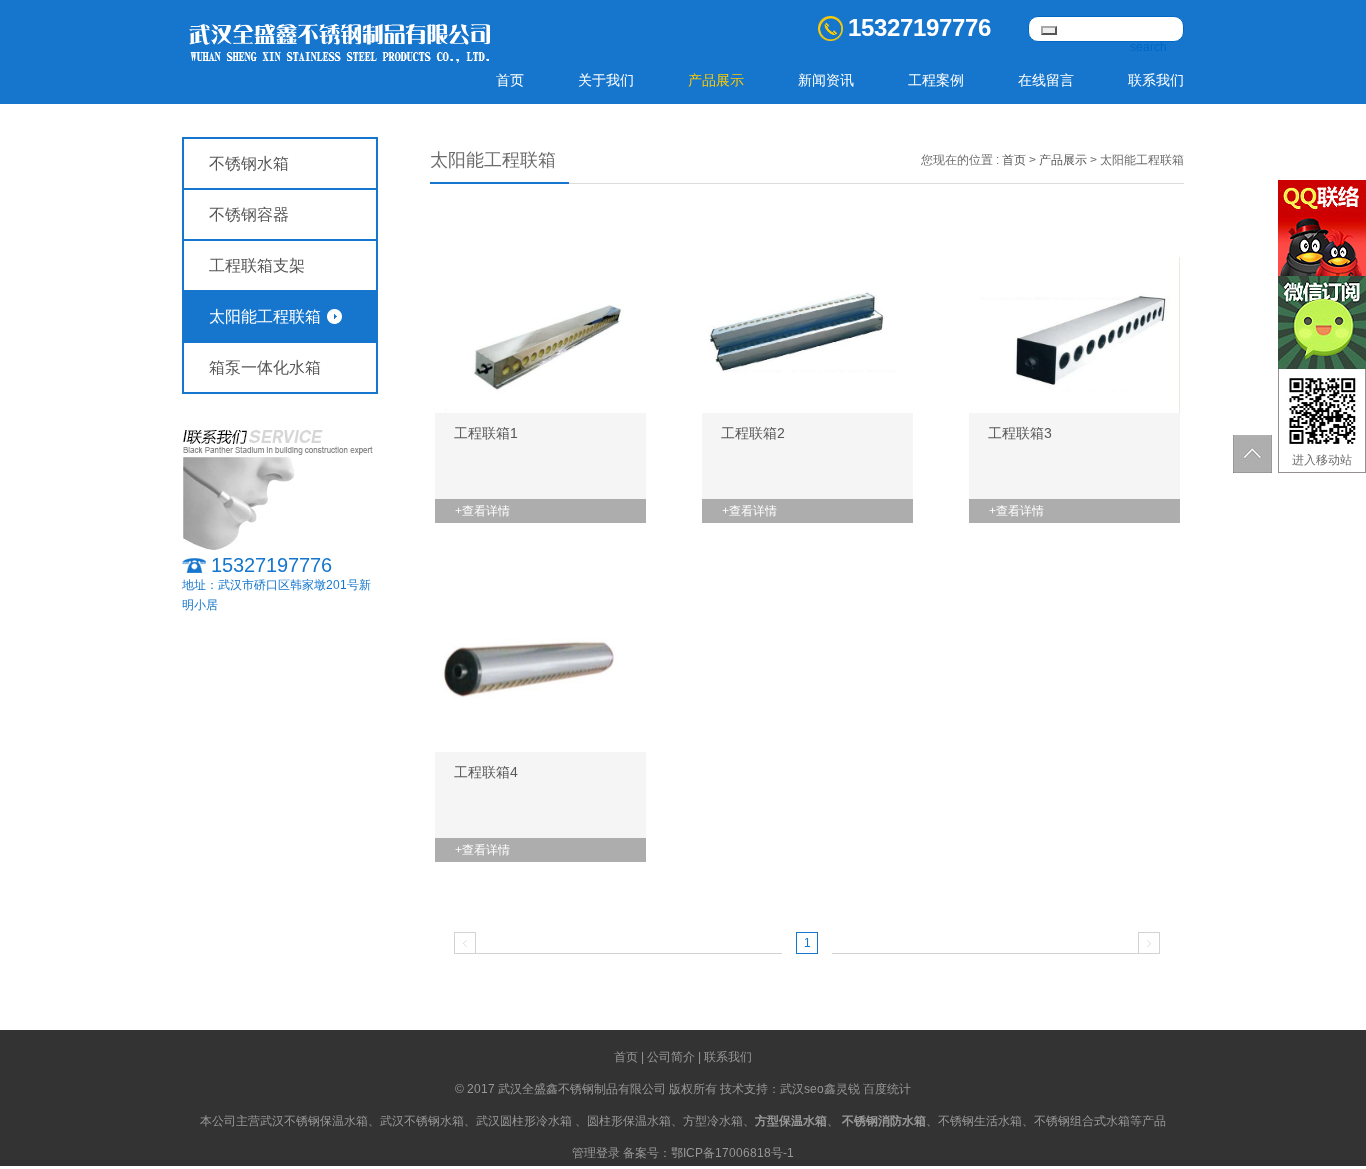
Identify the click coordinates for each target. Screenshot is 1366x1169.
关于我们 (606, 80)
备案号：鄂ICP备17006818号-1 (708, 1153)
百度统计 (887, 1089)
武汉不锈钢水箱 (422, 1121)
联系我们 (1156, 80)
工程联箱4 (486, 772)
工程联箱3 (1020, 433)
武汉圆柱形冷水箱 (524, 1121)
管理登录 (596, 1153)
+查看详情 (482, 511)
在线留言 (1046, 80)
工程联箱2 (753, 433)
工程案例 (936, 80)
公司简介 (671, 1057)
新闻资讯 (826, 80)
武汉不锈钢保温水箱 (314, 1121)
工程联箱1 (486, 433)
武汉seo (802, 1089)
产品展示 (716, 80)
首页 (510, 80)
